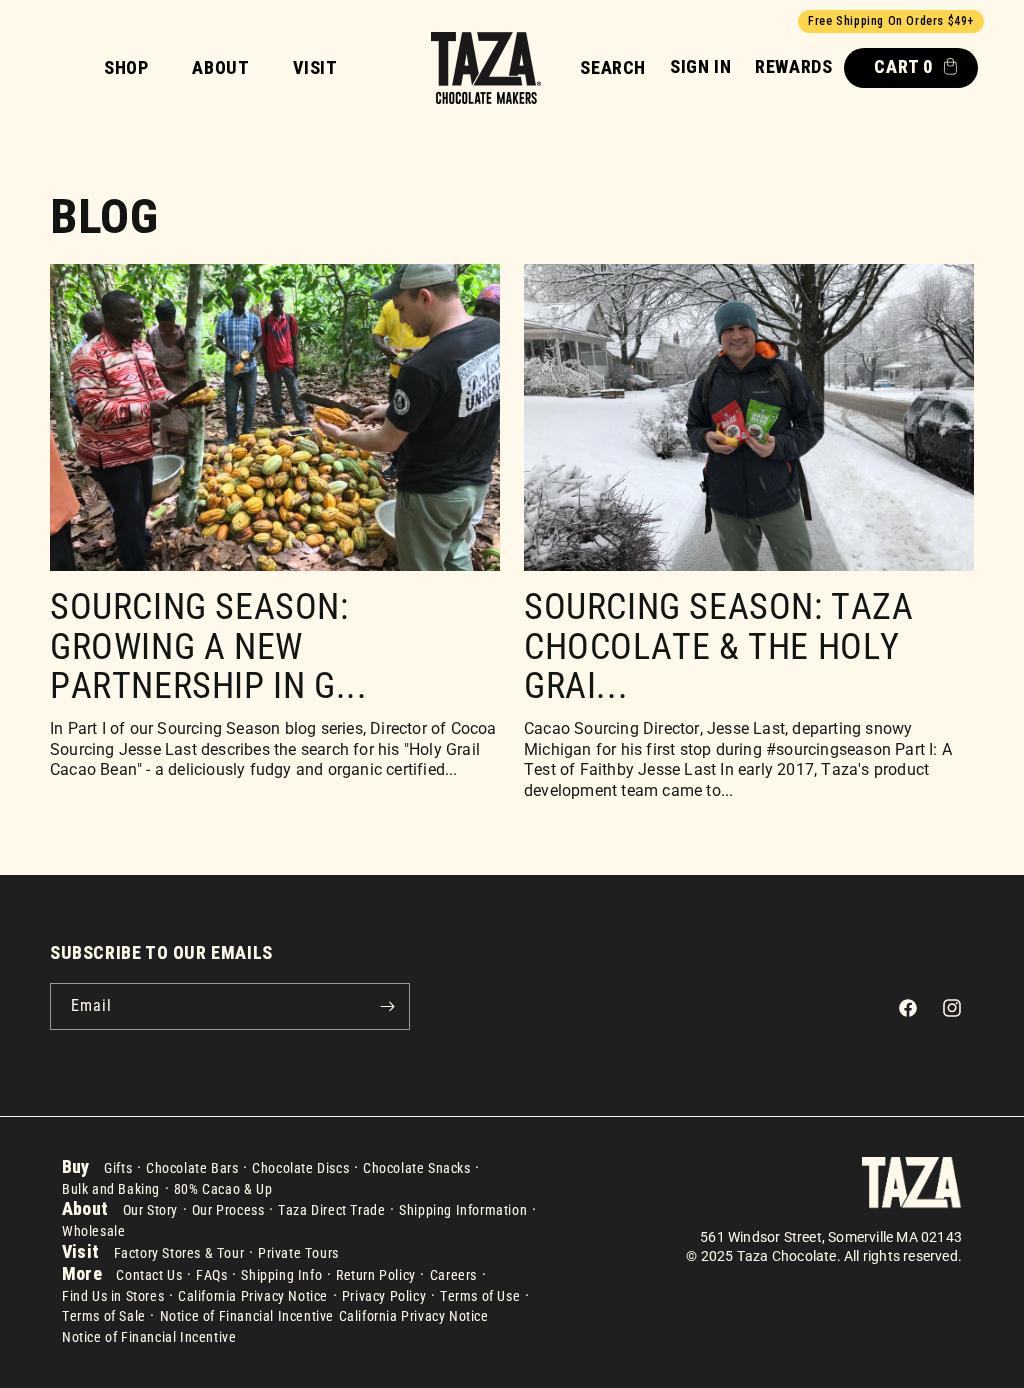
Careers (453, 1275)
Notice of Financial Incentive (247, 1316)
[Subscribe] (387, 1006)
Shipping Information (463, 1210)
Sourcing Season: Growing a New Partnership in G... (208, 647)
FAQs (211, 1275)
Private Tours (298, 1253)
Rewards (793, 66)
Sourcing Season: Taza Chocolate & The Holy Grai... (719, 647)
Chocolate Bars (192, 1168)
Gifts (118, 1168)
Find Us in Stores (113, 1296)
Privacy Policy (384, 1296)
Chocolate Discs (300, 1168)
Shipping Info (281, 1275)
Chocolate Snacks (417, 1168)
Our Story (150, 1210)
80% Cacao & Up (223, 1189)
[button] (613, 67)
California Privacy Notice (253, 1296)
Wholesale (93, 1231)
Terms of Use (480, 1296)
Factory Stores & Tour (179, 1253)
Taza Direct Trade (331, 1210)
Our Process (228, 1210)
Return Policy (376, 1275)
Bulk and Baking (111, 1189)
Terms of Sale (104, 1316)
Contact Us (149, 1275)
